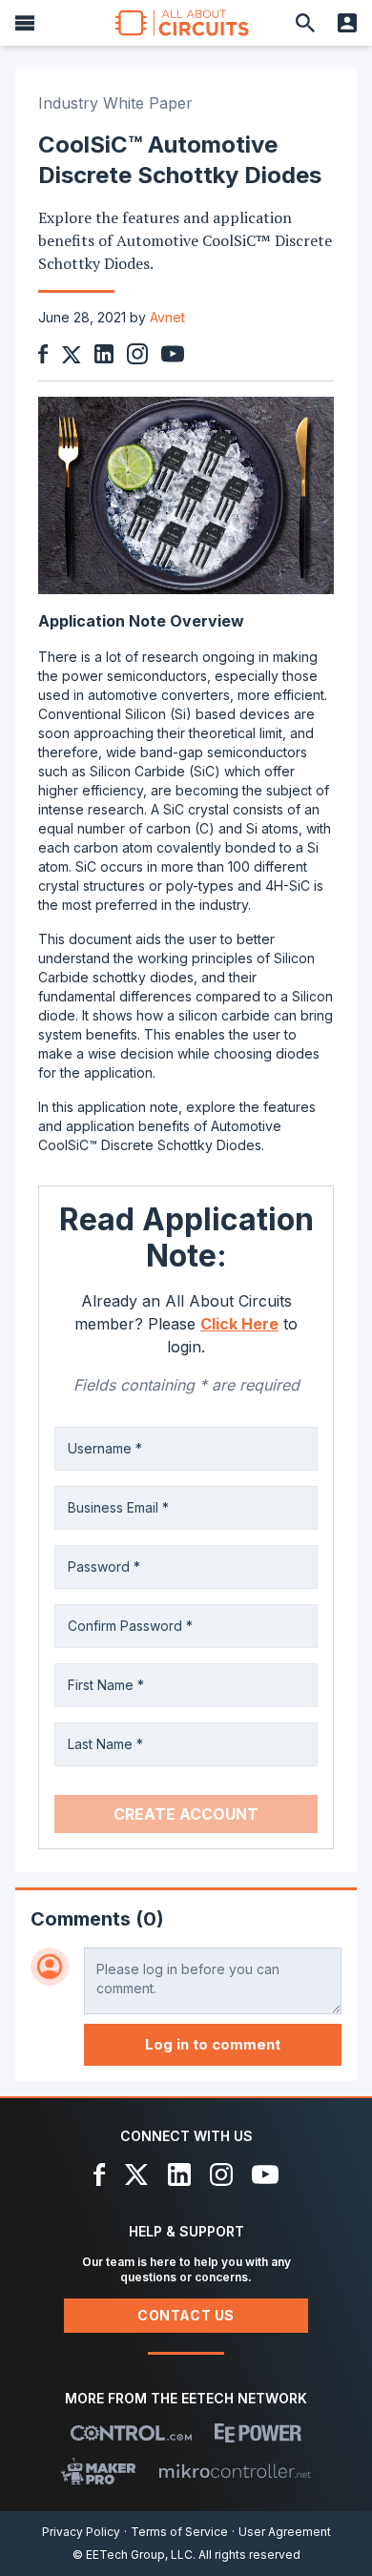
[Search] (305, 23)
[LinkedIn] (179, 2174)
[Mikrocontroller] (235, 2471)
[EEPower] (258, 2433)
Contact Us (186, 2315)
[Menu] (25, 23)
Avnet (167, 317)
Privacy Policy (81, 2532)
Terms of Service (179, 2532)
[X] (137, 2174)
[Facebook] (100, 2174)
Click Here (239, 1324)
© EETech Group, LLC (133, 2555)
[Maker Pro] (99, 2471)
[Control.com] (131, 2433)
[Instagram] (221, 2174)
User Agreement (285, 2532)
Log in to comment (213, 2044)
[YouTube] (265, 2174)
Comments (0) (97, 1919)
